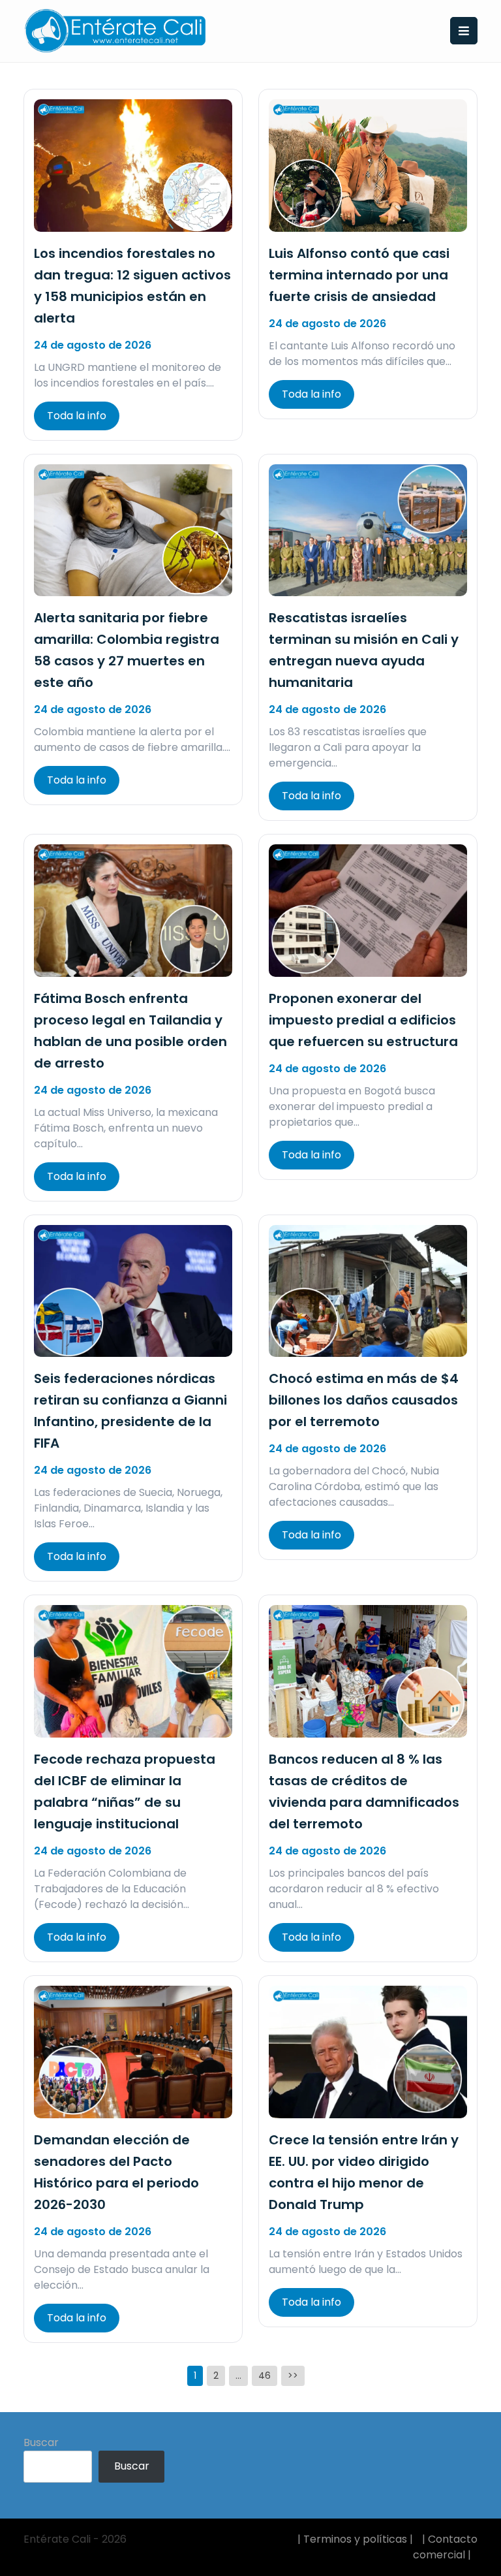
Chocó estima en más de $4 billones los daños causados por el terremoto (364, 1400)
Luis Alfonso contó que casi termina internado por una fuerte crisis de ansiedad (359, 275)
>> (293, 2376)
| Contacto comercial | (445, 2547)
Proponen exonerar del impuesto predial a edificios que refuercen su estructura (363, 1020)
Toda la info (77, 416)
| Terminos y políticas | (355, 2539)
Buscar (41, 2442)
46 (265, 2376)
